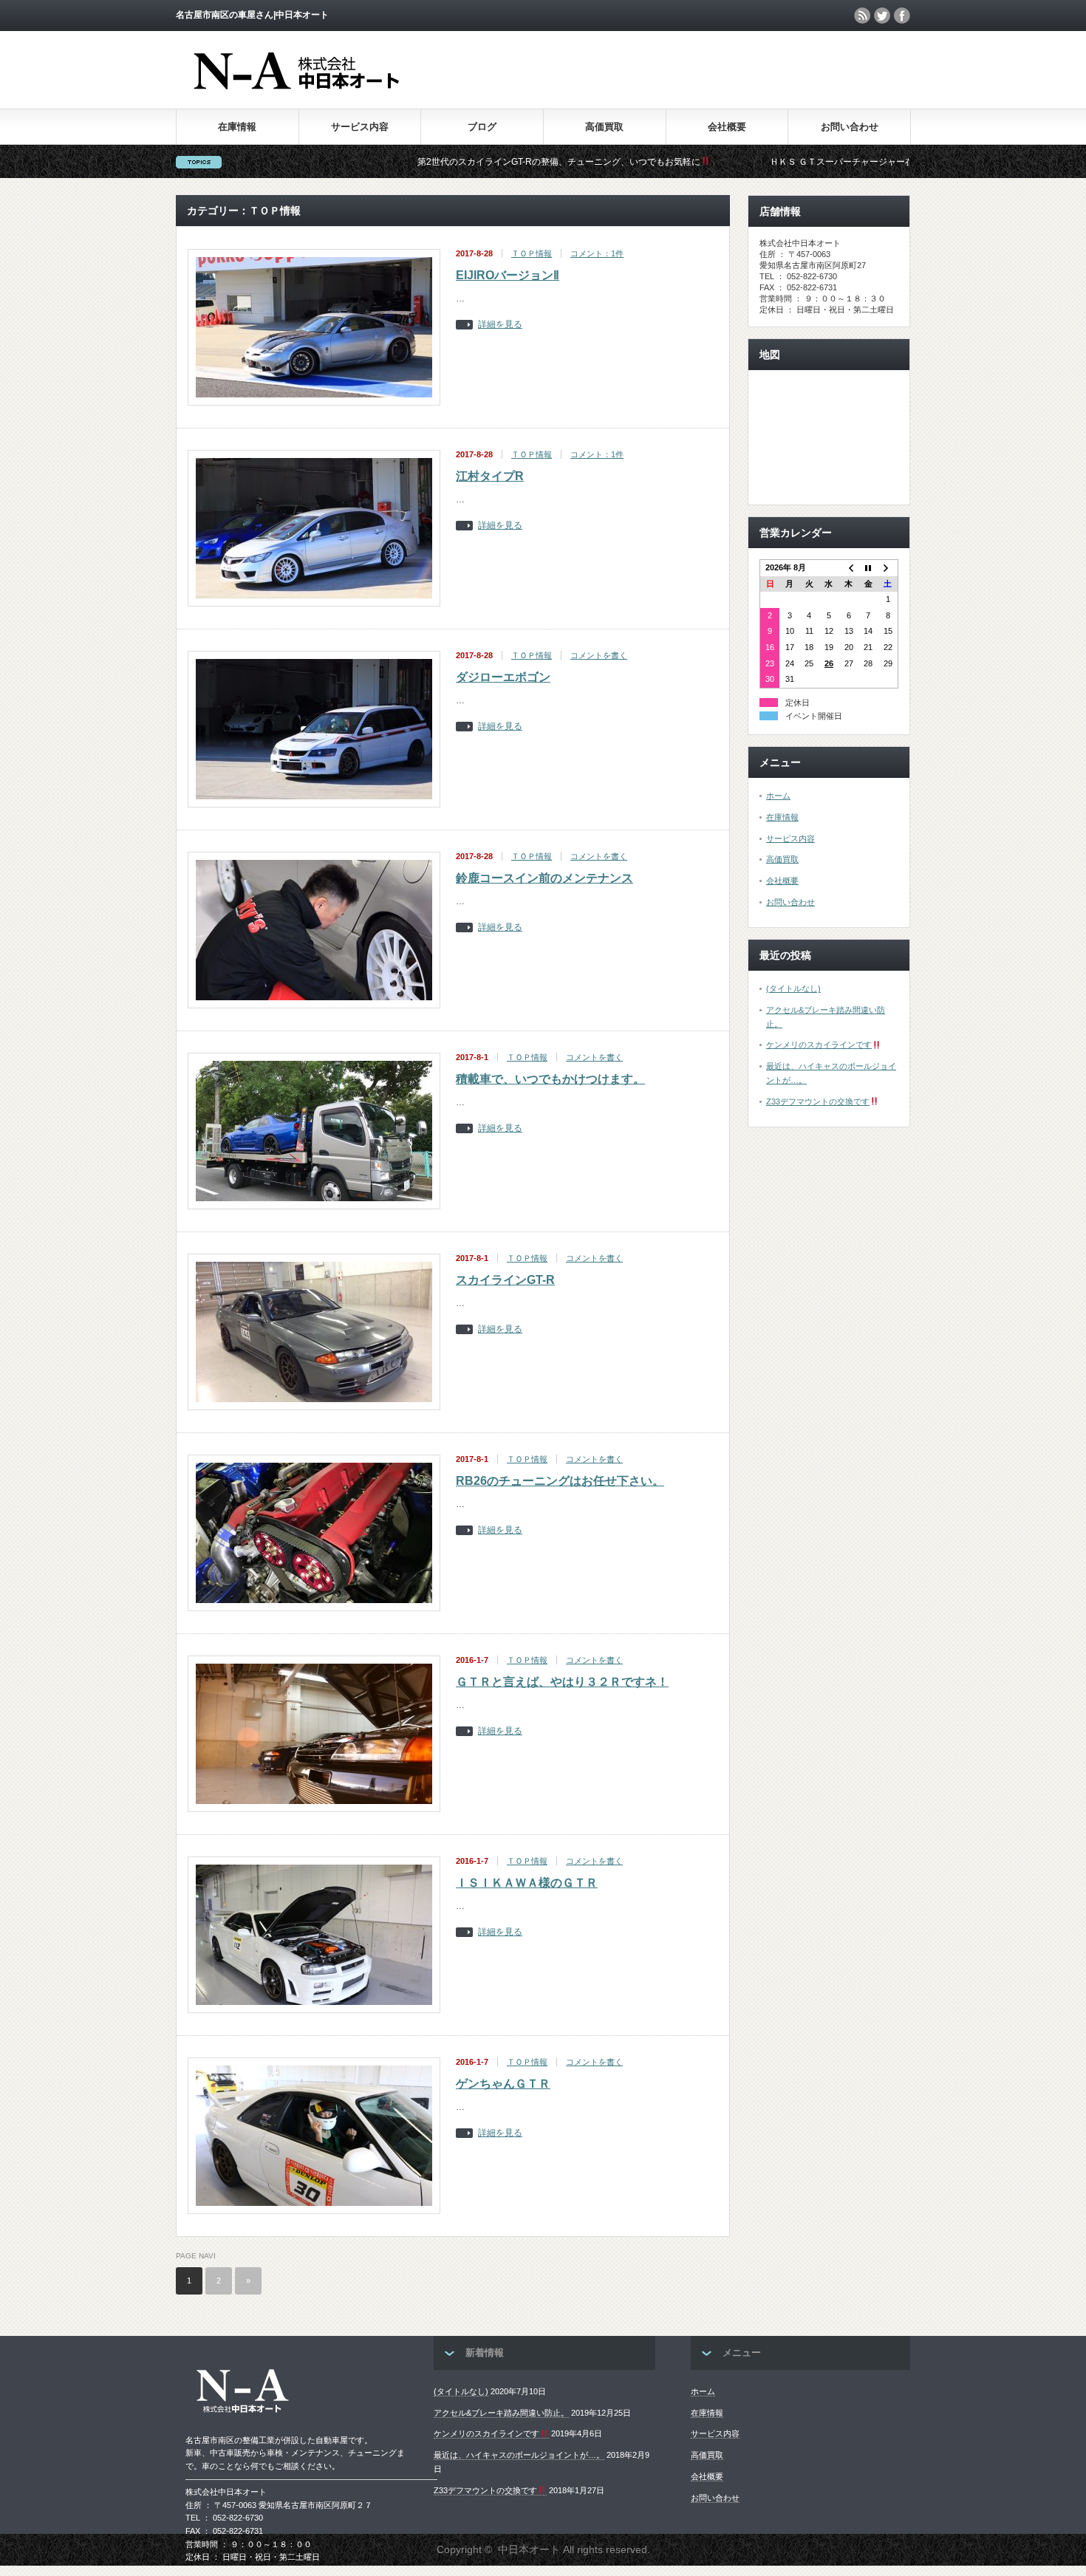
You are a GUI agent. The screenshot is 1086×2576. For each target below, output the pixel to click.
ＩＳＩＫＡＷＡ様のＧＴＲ (527, 1883)
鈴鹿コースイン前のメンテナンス (544, 878)
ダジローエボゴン (503, 677)
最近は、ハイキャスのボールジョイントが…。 (519, 2455)
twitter (882, 16)
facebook (902, 16)
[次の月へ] (888, 568)
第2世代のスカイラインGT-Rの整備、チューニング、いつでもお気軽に (461, 162)
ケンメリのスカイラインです (819, 1045)
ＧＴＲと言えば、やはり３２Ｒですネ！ (562, 1682)
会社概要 (727, 127)
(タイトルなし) (793, 988)
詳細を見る (500, 325)
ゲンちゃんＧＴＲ (503, 2084)
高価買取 (604, 127)
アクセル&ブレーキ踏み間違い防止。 (501, 2413)
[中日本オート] (334, 89)
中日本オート (529, 2549)
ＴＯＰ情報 (532, 253)
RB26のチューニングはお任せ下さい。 (560, 1481)
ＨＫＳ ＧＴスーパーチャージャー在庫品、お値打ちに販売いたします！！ (820, 162)
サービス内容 (360, 127)
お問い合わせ (850, 127)
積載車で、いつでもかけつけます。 (550, 1079)
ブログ (482, 127)
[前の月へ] (848, 568)
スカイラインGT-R (505, 1280)
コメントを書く (599, 655)
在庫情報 (237, 127)
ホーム (778, 796)
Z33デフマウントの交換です (818, 1101)
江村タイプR (490, 476)
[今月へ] (868, 568)
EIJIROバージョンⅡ (508, 275)
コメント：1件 (597, 253)
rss (862, 16)
